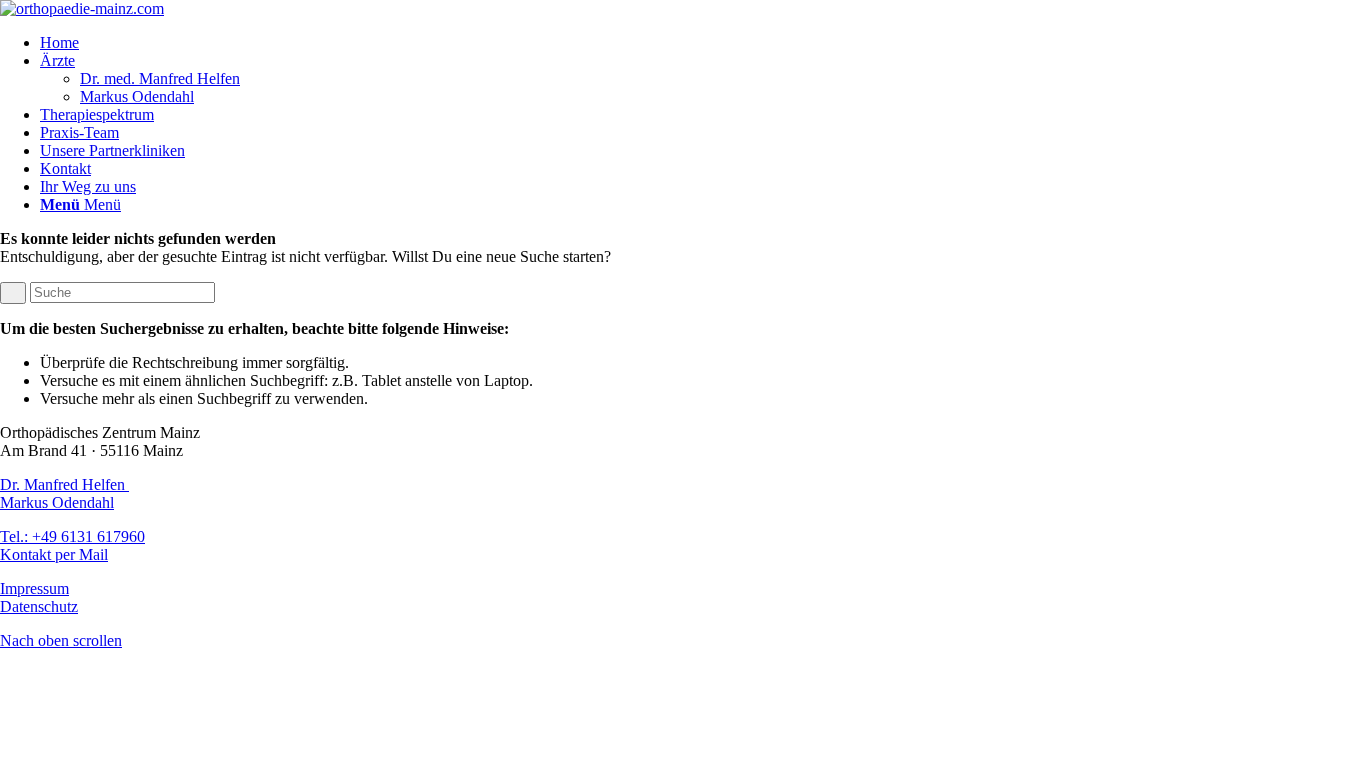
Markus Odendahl (57, 502)
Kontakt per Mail (54, 554)
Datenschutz (39, 606)
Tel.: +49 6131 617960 (72, 536)
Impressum (34, 588)
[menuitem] (703, 43)
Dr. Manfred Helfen (64, 484)
